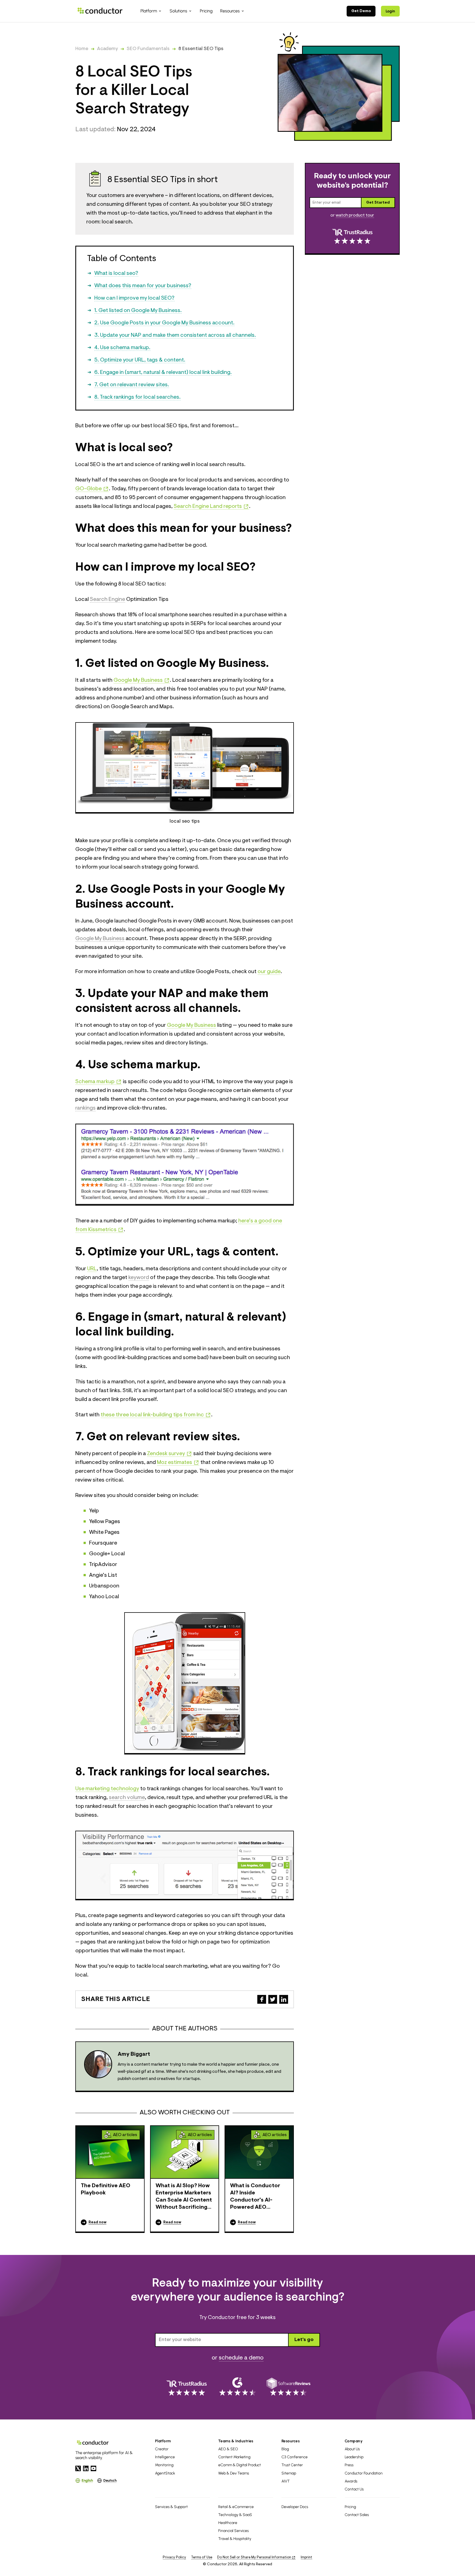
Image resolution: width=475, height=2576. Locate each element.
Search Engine (107, 599)
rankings (85, 1108)
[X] (78, 2468)
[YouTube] (93, 2468)
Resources (291, 2441)
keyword (139, 1278)
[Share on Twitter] (273, 1999)
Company (354, 2441)
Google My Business (100, 939)
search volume (127, 1798)
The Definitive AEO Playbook (106, 2189)
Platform (163, 2441)
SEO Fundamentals (148, 49)
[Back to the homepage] (100, 11)
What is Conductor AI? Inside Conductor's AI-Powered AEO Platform (255, 2197)
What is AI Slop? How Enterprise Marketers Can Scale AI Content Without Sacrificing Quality (184, 2197)
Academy (107, 49)
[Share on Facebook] (262, 1999)
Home (82, 49)
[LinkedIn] (86, 2468)
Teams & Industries (236, 2441)
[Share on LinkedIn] (284, 1999)
